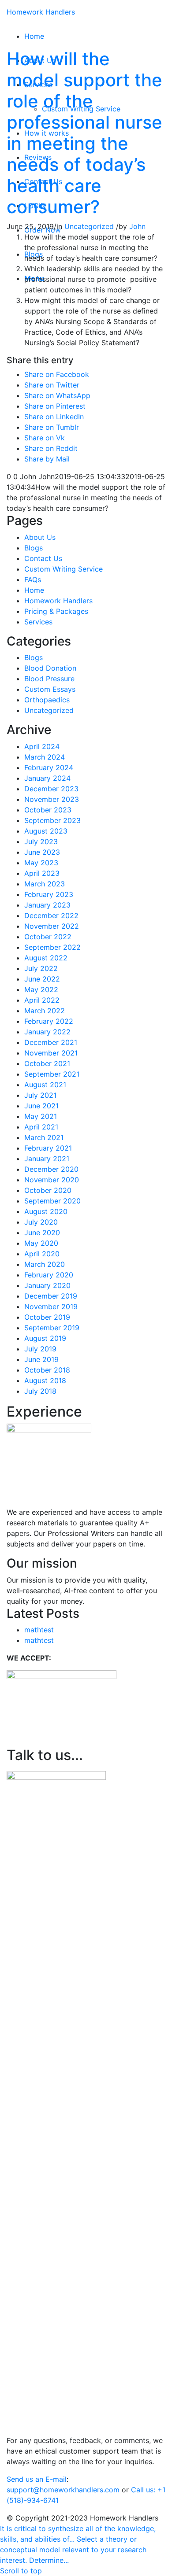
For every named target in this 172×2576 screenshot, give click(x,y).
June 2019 (41, 1359)
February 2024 (49, 768)
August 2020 (46, 1211)
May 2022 (41, 989)
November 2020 (52, 1180)
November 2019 (51, 1306)
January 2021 (47, 1159)
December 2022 (51, 915)
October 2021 (47, 1063)
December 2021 (51, 1042)
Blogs (34, 548)
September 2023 (52, 820)
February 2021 (48, 1148)
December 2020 (51, 1169)
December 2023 (51, 789)
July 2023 (41, 841)
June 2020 (42, 1233)
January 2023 (47, 905)
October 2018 (47, 1370)
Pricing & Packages (56, 611)
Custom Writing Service (64, 569)
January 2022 (47, 1032)
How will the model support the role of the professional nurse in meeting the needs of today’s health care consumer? (84, 133)
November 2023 (52, 799)
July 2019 (40, 1349)
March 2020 (45, 1264)
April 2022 (42, 1000)
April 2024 (42, 746)
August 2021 (45, 1085)
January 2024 (47, 778)
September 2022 (52, 947)
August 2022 (46, 958)
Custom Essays (50, 689)
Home (34, 590)
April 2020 (42, 1254)
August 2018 (45, 1380)
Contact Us (43, 558)
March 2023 (45, 884)
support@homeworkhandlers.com (63, 2490)
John (137, 226)
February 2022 (49, 1021)
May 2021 (41, 1116)
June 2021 (41, 1106)
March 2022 (45, 1011)
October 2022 (48, 937)
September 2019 (52, 1328)
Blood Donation (50, 668)
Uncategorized (89, 226)
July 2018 (40, 1391)
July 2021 (40, 1095)
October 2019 (47, 1317)
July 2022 (41, 968)
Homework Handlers (41, 12)
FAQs (33, 579)
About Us (40, 537)
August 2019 (45, 1338)
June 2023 (42, 852)
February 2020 (49, 1275)
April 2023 (42, 873)
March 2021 (44, 1137)
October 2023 (48, 810)
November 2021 (51, 1053)
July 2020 (41, 1222)
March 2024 (45, 757)
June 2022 (42, 979)
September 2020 (52, 1201)
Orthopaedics (47, 700)
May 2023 (41, 863)
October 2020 (48, 1190)
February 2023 (49, 894)
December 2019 (51, 1296)
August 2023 (46, 831)
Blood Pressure (49, 679)
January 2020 (47, 1285)
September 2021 (52, 1074)
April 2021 (41, 1127)
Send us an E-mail (37, 2479)
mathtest (39, 1630)
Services (38, 622)
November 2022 (52, 926)
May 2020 (41, 1243)
